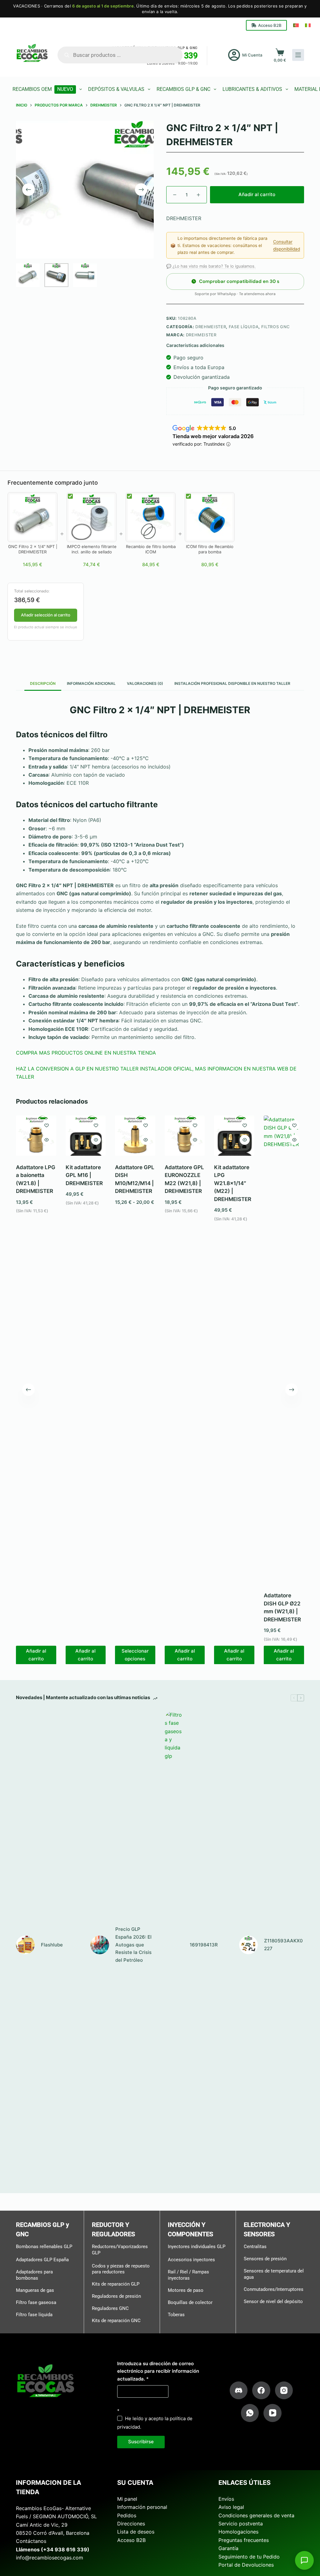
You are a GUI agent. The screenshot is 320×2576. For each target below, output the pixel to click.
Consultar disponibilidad (287, 245)
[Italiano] (308, 25)
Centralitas (255, 2247)
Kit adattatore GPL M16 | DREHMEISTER (84, 1175)
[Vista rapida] (47, 1140)
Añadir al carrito (257, 194)
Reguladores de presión (116, 2296)
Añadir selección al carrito (46, 615)
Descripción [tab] (43, 683)
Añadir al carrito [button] (36, 1655)
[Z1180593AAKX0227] (248, 1945)
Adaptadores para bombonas (34, 2275)
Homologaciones (238, 2532)
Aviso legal (231, 2507)
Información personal (142, 2507)
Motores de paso (186, 2290)
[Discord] (239, 2391)
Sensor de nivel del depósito (273, 2302)
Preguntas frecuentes (244, 2540)
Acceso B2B (270, 25)
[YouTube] (272, 2413)
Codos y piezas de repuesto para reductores (121, 2269)
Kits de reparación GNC (116, 2321)
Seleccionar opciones (135, 1655)
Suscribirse (141, 2442)
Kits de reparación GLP (116, 2284)
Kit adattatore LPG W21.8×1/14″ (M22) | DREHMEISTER (233, 1183)
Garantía (228, 2548)
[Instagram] (284, 2391)
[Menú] (298, 55)
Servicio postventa (241, 2524)
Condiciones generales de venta (256, 2515)
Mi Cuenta (252, 55)
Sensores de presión (265, 2259)
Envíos (226, 2499)
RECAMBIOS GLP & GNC (183, 89)
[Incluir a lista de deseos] (47, 1125)
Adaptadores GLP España (42, 2260)
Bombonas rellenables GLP (44, 2247)
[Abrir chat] (304, 2560)
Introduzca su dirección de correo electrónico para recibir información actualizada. (158, 2371)
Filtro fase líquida (34, 2315)
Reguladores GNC (110, 2308)
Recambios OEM (43, 89)
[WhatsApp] (250, 2413)
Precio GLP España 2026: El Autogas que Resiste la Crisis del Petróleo (133, 1945)
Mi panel (127, 2499)
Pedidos (127, 2515)
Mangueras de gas (35, 2290)
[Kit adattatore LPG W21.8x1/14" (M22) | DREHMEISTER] (235, 1136)
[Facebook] (261, 2391)
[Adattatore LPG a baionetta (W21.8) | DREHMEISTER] (36, 1136)
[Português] (296, 25)
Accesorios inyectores (191, 2260)
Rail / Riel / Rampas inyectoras (188, 2275)
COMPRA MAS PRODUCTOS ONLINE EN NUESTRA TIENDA (86, 1053)
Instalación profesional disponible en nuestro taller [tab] (232, 683)
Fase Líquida (244, 327)
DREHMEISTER (211, 327)
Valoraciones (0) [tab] (145, 683)
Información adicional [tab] (91, 683)
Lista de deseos (136, 2532)
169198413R (204, 1945)
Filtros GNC (276, 327)
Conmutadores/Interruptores (274, 2289)
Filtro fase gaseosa (36, 2302)
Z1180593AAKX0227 (283, 1945)
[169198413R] (174, 1945)
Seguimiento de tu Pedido (249, 2557)
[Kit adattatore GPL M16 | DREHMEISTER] (86, 1136)
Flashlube (52, 1945)
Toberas (176, 2315)
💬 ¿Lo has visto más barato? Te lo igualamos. (211, 266)
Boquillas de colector (190, 2302)
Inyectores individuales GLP (197, 2247)
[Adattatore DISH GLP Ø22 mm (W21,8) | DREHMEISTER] (284, 1350)
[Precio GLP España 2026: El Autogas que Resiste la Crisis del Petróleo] (100, 1945)
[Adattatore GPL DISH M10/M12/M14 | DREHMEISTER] (135, 1136)
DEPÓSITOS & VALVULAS (116, 89)
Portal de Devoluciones (246, 2565)
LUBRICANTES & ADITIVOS (252, 89)
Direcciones (131, 2524)
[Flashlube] (25, 1945)
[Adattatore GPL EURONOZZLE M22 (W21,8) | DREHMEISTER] (185, 1136)
